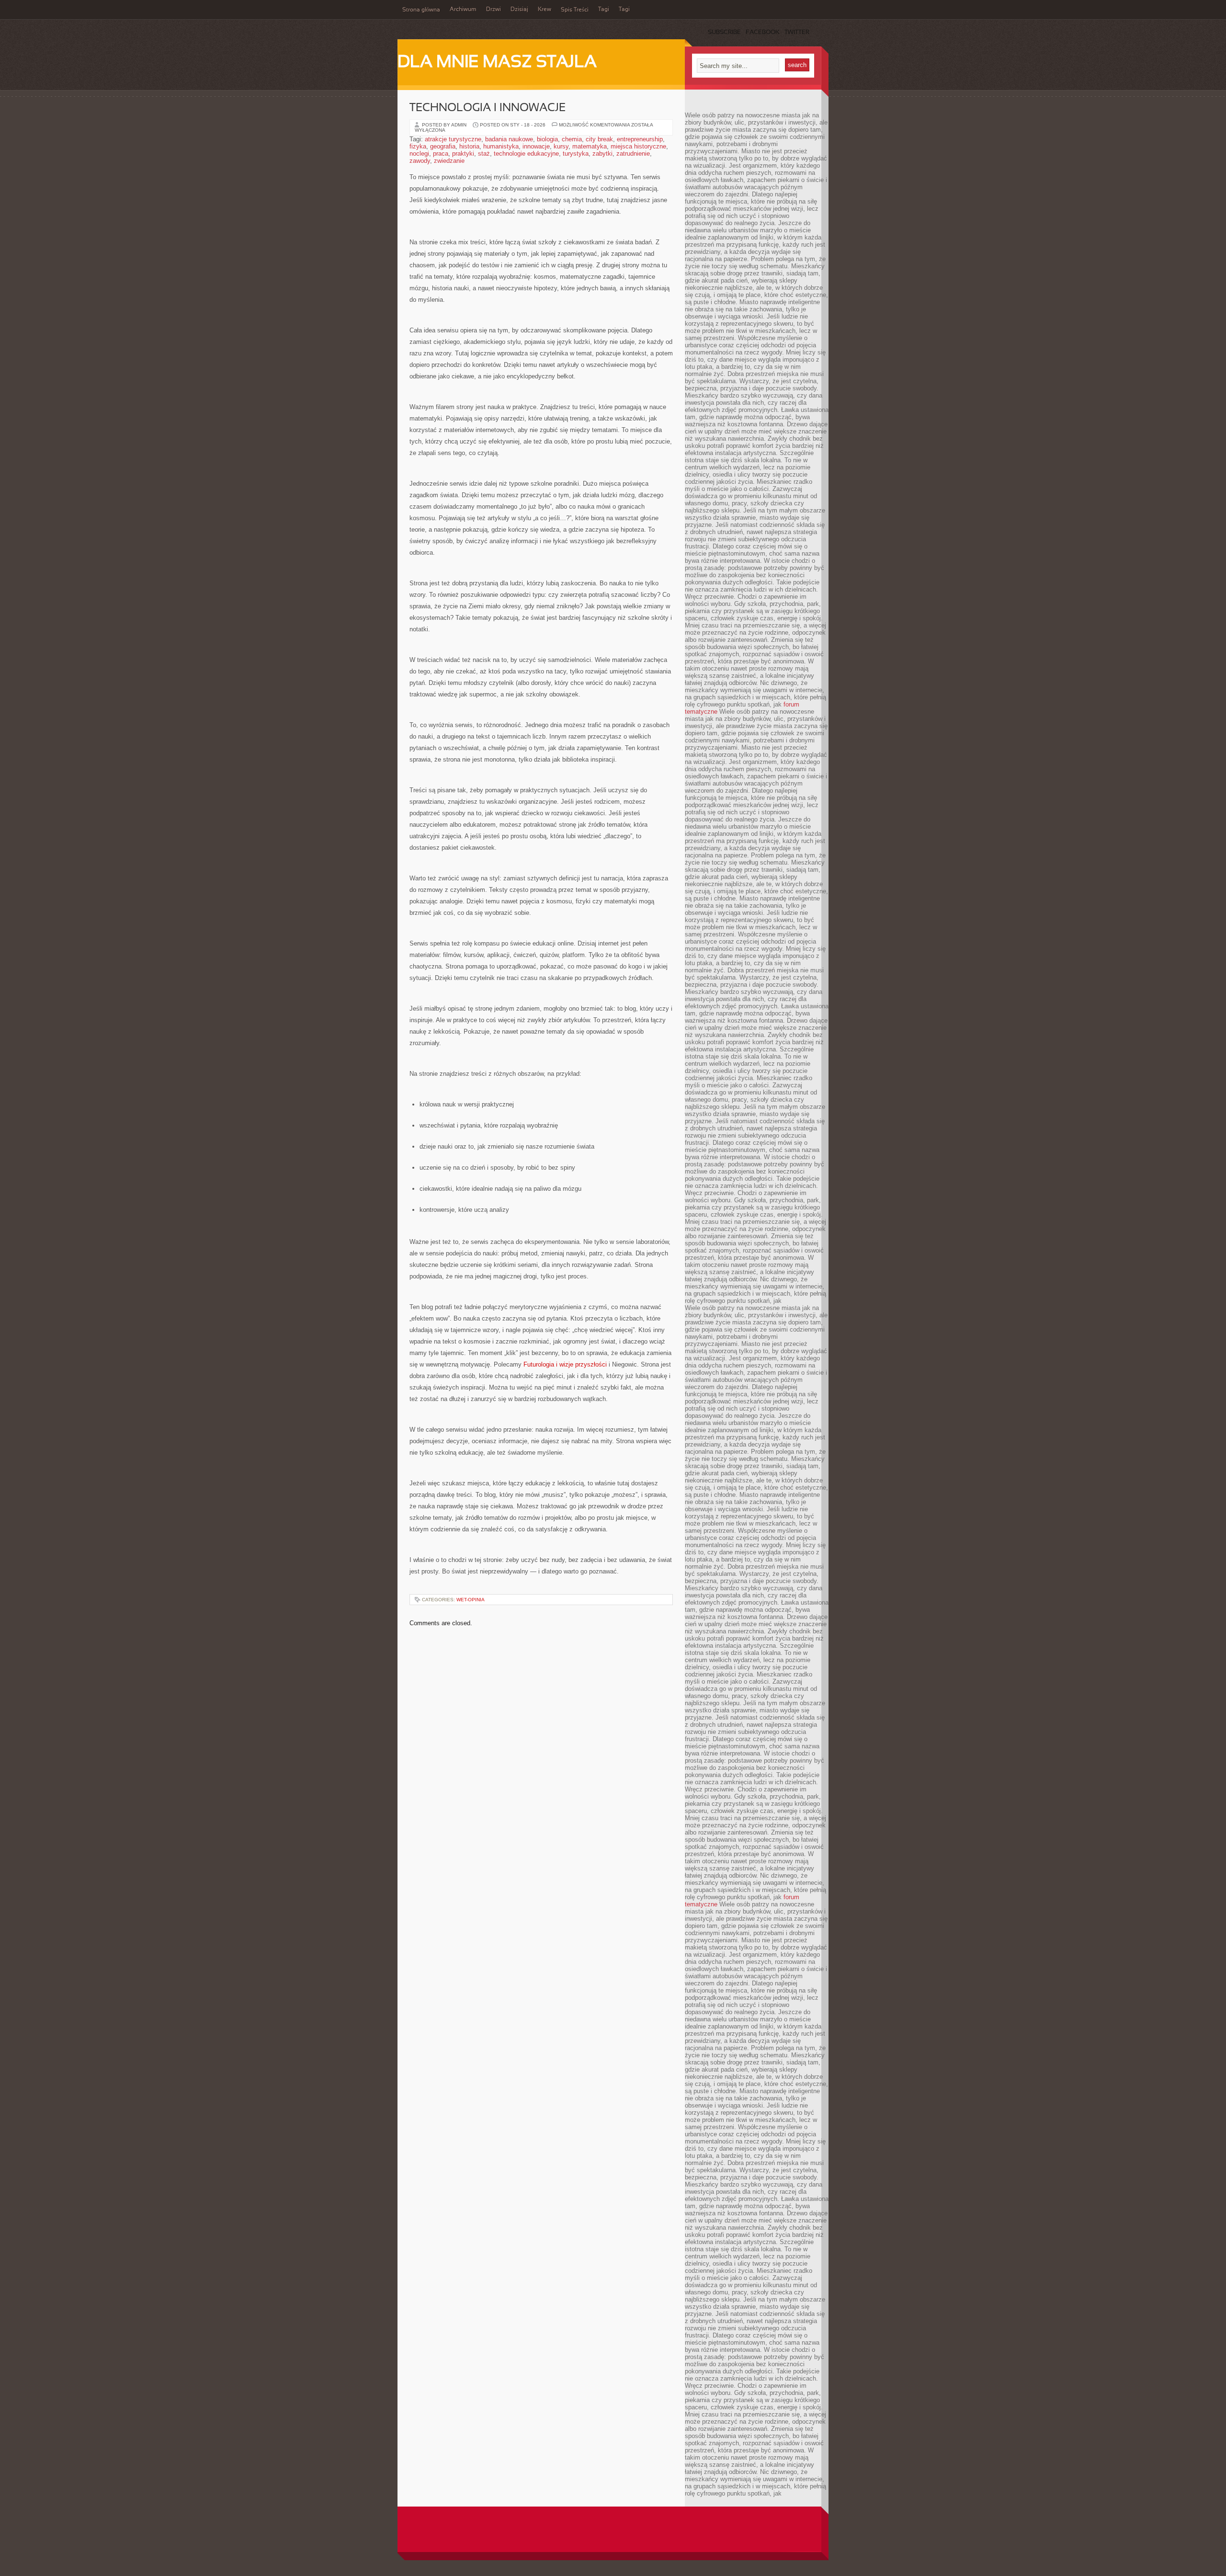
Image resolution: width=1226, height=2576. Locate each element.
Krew (545, 10)
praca (441, 154)
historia (469, 146)
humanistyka (501, 146)
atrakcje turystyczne (453, 139)
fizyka (418, 146)
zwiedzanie (449, 161)
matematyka (590, 146)
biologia (547, 139)
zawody (420, 161)
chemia (572, 139)
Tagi (604, 10)
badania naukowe (509, 139)
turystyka (576, 154)
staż (484, 154)
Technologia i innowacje (488, 108)
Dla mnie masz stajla (497, 63)
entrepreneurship (640, 139)
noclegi (419, 154)
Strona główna (421, 10)
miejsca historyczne (638, 146)
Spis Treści (575, 10)
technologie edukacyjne (526, 154)
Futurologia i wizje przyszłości (565, 1364)
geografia (443, 146)
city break (599, 139)
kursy (561, 146)
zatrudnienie (633, 154)
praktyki (463, 154)
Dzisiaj (519, 10)
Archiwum (463, 10)
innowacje (536, 146)
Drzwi (494, 10)
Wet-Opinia (471, 1600)
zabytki (602, 154)
